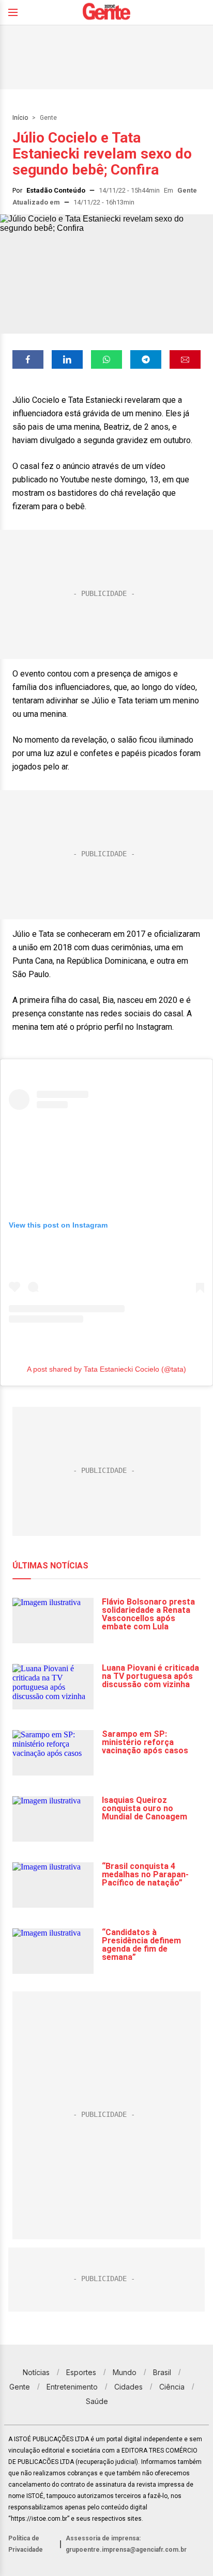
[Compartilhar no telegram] (146, 359)
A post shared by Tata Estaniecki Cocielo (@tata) (106, 1369)
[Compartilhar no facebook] (28, 359)
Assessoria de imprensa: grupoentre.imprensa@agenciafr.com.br (126, 2544)
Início (20, 118)
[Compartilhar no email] (185, 359)
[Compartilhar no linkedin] (67, 359)
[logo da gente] (106, 13)
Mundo (125, 2372)
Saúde (97, 2401)
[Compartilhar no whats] (106, 359)
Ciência (172, 2387)
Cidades (128, 2387)
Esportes (81, 2372)
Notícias (36, 2372)
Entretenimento (72, 2387)
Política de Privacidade (26, 2544)
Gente (48, 118)
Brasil (162, 2372)
